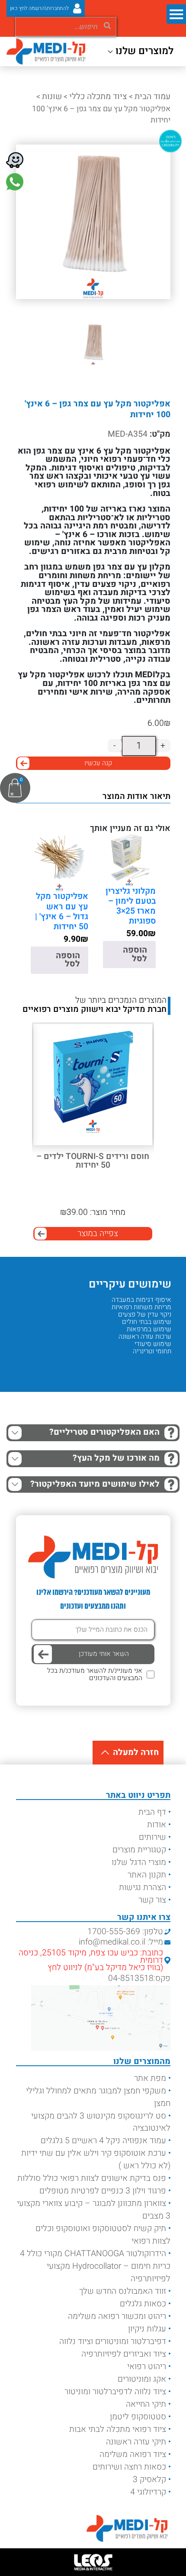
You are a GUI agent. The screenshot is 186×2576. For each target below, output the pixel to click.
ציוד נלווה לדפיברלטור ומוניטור (115, 2392)
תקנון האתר (147, 1875)
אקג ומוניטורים (142, 2379)
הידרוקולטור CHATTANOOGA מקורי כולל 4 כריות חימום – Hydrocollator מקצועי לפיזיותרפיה (95, 2266)
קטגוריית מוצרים (139, 1850)
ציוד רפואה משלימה (133, 2454)
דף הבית (152, 1812)
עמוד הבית (152, 97)
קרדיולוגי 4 (148, 2492)
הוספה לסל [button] (135, 954)
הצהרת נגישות (143, 1887)
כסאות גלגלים (143, 2304)
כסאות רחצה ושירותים (129, 2467)
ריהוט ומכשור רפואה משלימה (117, 2316)
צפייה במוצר (98, 1233)
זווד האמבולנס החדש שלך (123, 2291)
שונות (52, 97)
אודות (157, 1825)
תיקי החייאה (146, 2404)
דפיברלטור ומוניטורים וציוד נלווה (113, 2341)
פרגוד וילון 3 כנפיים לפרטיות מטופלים (103, 2191)
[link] (15, 182)
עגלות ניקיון (147, 2329)
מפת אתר (150, 2078)
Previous (163, 1084)
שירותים (152, 1837)
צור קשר (152, 1900)
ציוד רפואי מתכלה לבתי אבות (118, 2429)
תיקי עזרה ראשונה (136, 2442)
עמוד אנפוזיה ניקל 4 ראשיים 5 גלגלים (103, 2141)
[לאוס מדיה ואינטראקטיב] (93, 2562)
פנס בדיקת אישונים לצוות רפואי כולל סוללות (92, 2178)
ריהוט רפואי (147, 2367)
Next (14, 1084)
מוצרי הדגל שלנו (139, 1862)
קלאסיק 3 (149, 2479)
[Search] (107, 24)
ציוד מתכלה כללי (98, 97)
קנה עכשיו (98, 763)
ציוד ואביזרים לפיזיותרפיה (124, 2354)
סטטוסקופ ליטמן (138, 2417)
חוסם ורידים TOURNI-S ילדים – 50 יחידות (93, 1161)
